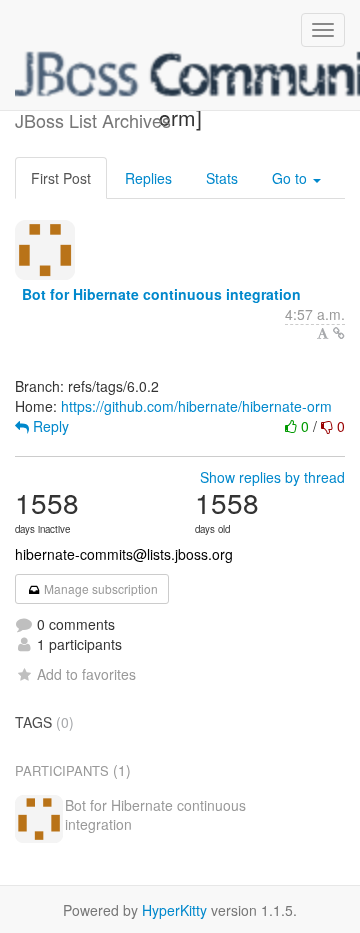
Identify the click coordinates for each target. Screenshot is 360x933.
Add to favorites (86, 674)
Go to (291, 178)
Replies (148, 178)
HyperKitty (174, 910)
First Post (61, 178)
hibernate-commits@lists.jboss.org (124, 554)
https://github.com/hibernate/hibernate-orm (196, 406)
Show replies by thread (272, 477)
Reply (49, 426)
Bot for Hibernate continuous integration (161, 294)
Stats (222, 178)
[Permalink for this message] (339, 333)
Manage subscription (99, 588)
